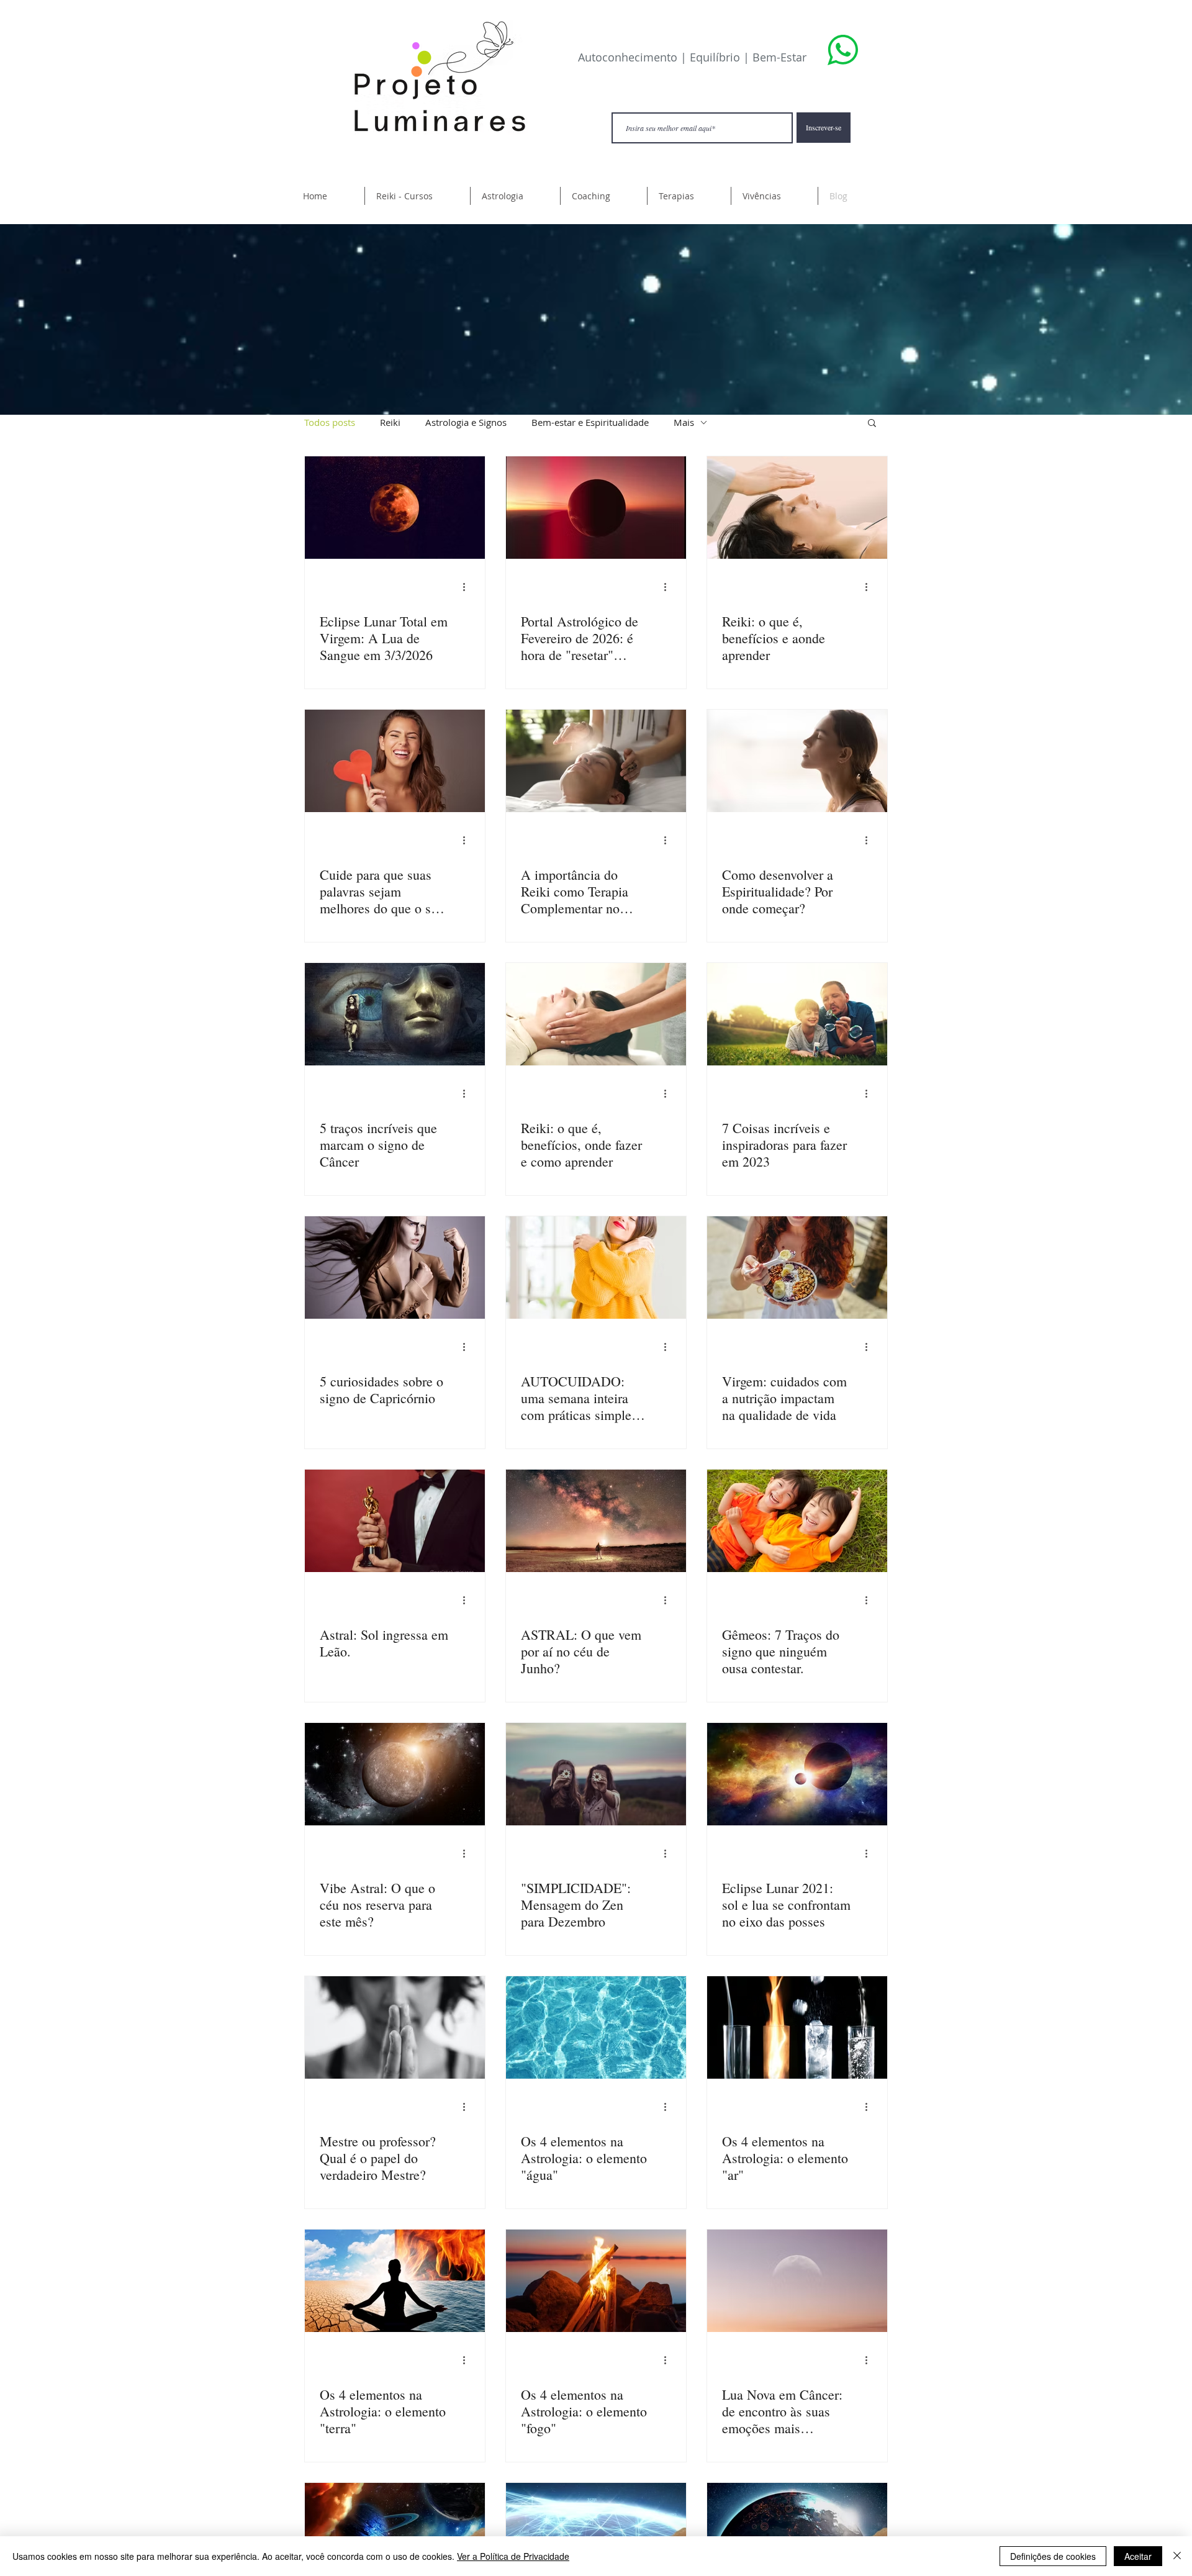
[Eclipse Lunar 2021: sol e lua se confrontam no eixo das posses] (797, 1774)
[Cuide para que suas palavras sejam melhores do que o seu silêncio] (395, 761)
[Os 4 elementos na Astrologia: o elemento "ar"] (797, 2027)
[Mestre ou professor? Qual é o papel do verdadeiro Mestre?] (395, 2027)
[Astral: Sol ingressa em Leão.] (395, 1521)
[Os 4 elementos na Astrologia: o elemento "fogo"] (596, 2281)
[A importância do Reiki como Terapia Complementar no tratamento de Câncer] (596, 761)
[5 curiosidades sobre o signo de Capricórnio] (395, 1268)
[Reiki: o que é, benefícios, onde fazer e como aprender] (596, 1014)
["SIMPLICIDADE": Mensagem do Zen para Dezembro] (596, 1774)
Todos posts (330, 422)
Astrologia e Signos (466, 422)
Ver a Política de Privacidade (513, 2556)
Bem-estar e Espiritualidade (590, 422)
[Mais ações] (468, 587)
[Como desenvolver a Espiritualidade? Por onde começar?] (797, 761)
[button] (418, 196)
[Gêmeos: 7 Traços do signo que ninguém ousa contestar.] (797, 1521)
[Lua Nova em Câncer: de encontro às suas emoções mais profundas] (797, 2281)
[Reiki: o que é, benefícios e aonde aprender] (797, 508)
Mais (684, 422)
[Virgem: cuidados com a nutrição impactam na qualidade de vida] (797, 1268)
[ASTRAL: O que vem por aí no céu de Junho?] (596, 1521)
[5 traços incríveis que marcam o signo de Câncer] (395, 1014)
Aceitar (1138, 2556)
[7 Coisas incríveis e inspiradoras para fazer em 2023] (797, 1014)
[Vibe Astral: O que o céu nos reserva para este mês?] (395, 1774)
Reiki (390, 422)
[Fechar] (1177, 2556)
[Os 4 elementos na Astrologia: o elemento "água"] (596, 2027)
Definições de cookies (1053, 2556)
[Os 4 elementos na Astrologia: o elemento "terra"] (395, 2281)
